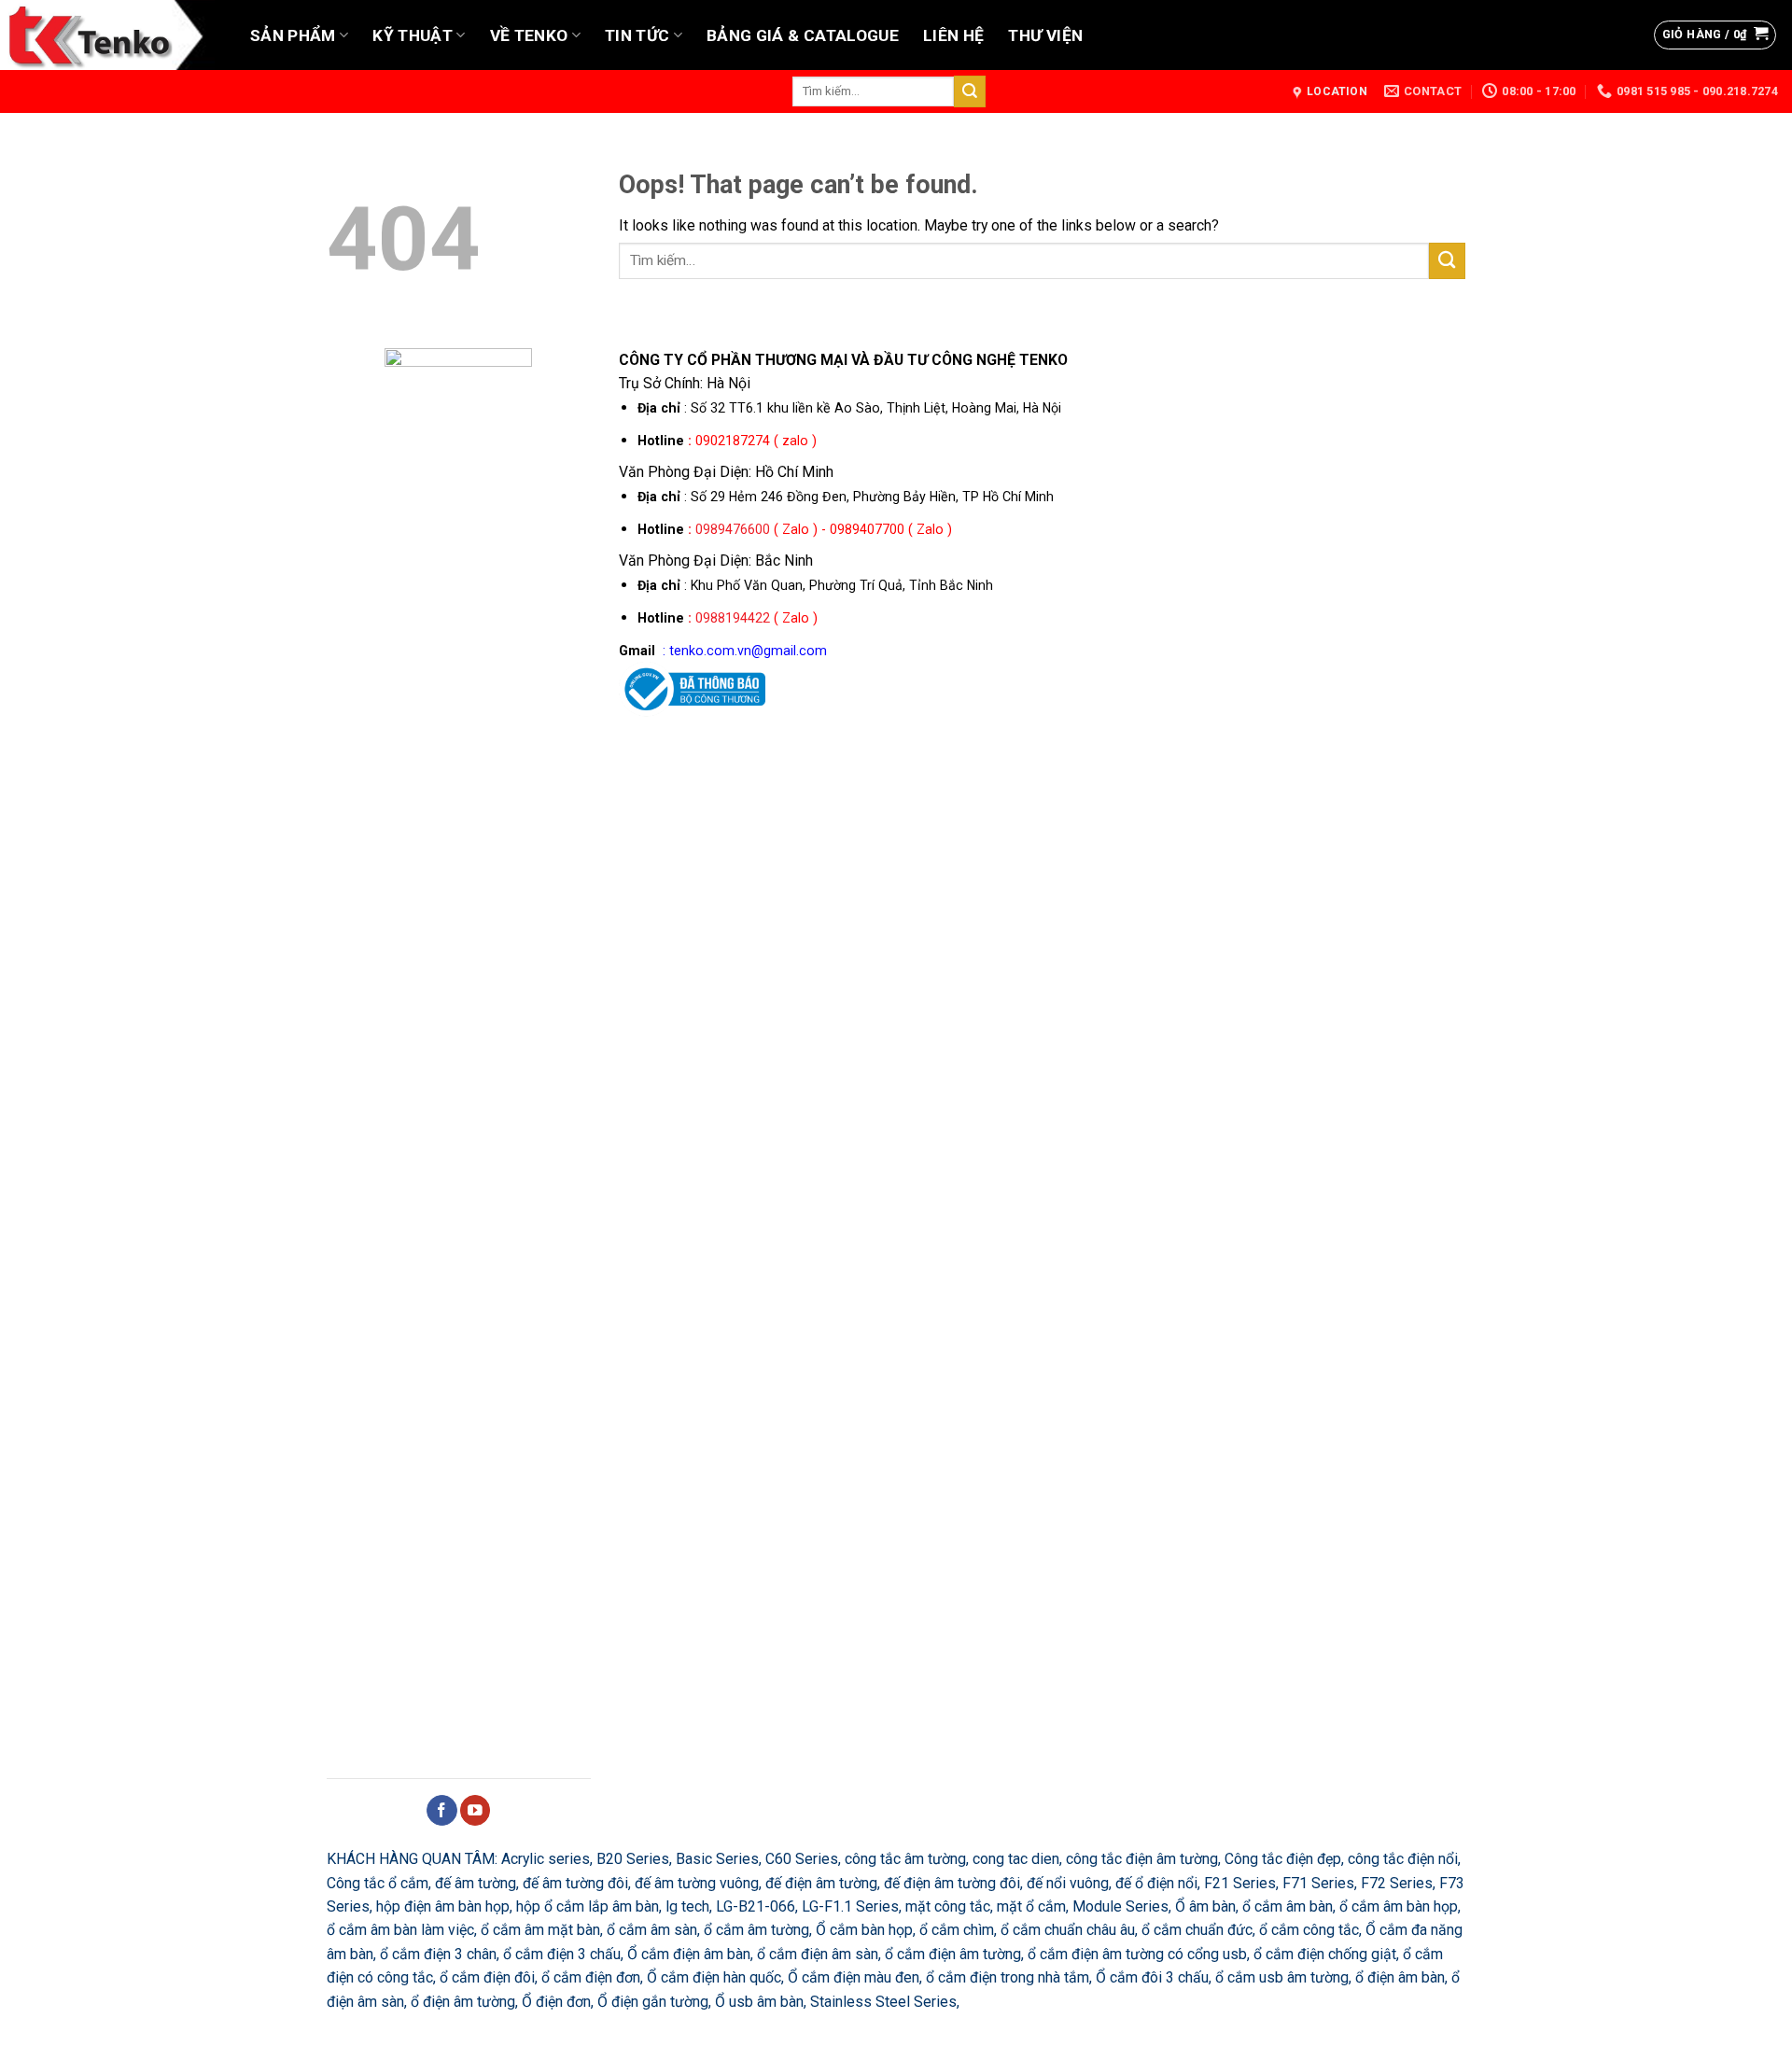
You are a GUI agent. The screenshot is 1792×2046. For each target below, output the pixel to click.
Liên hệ (953, 35)
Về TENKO (529, 35)
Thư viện (1045, 35)
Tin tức (637, 35)
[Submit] (970, 91)
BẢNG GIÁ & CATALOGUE (803, 35)
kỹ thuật (413, 35)
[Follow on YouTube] (476, 1810)
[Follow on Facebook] (442, 1810)
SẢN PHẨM (293, 35)
